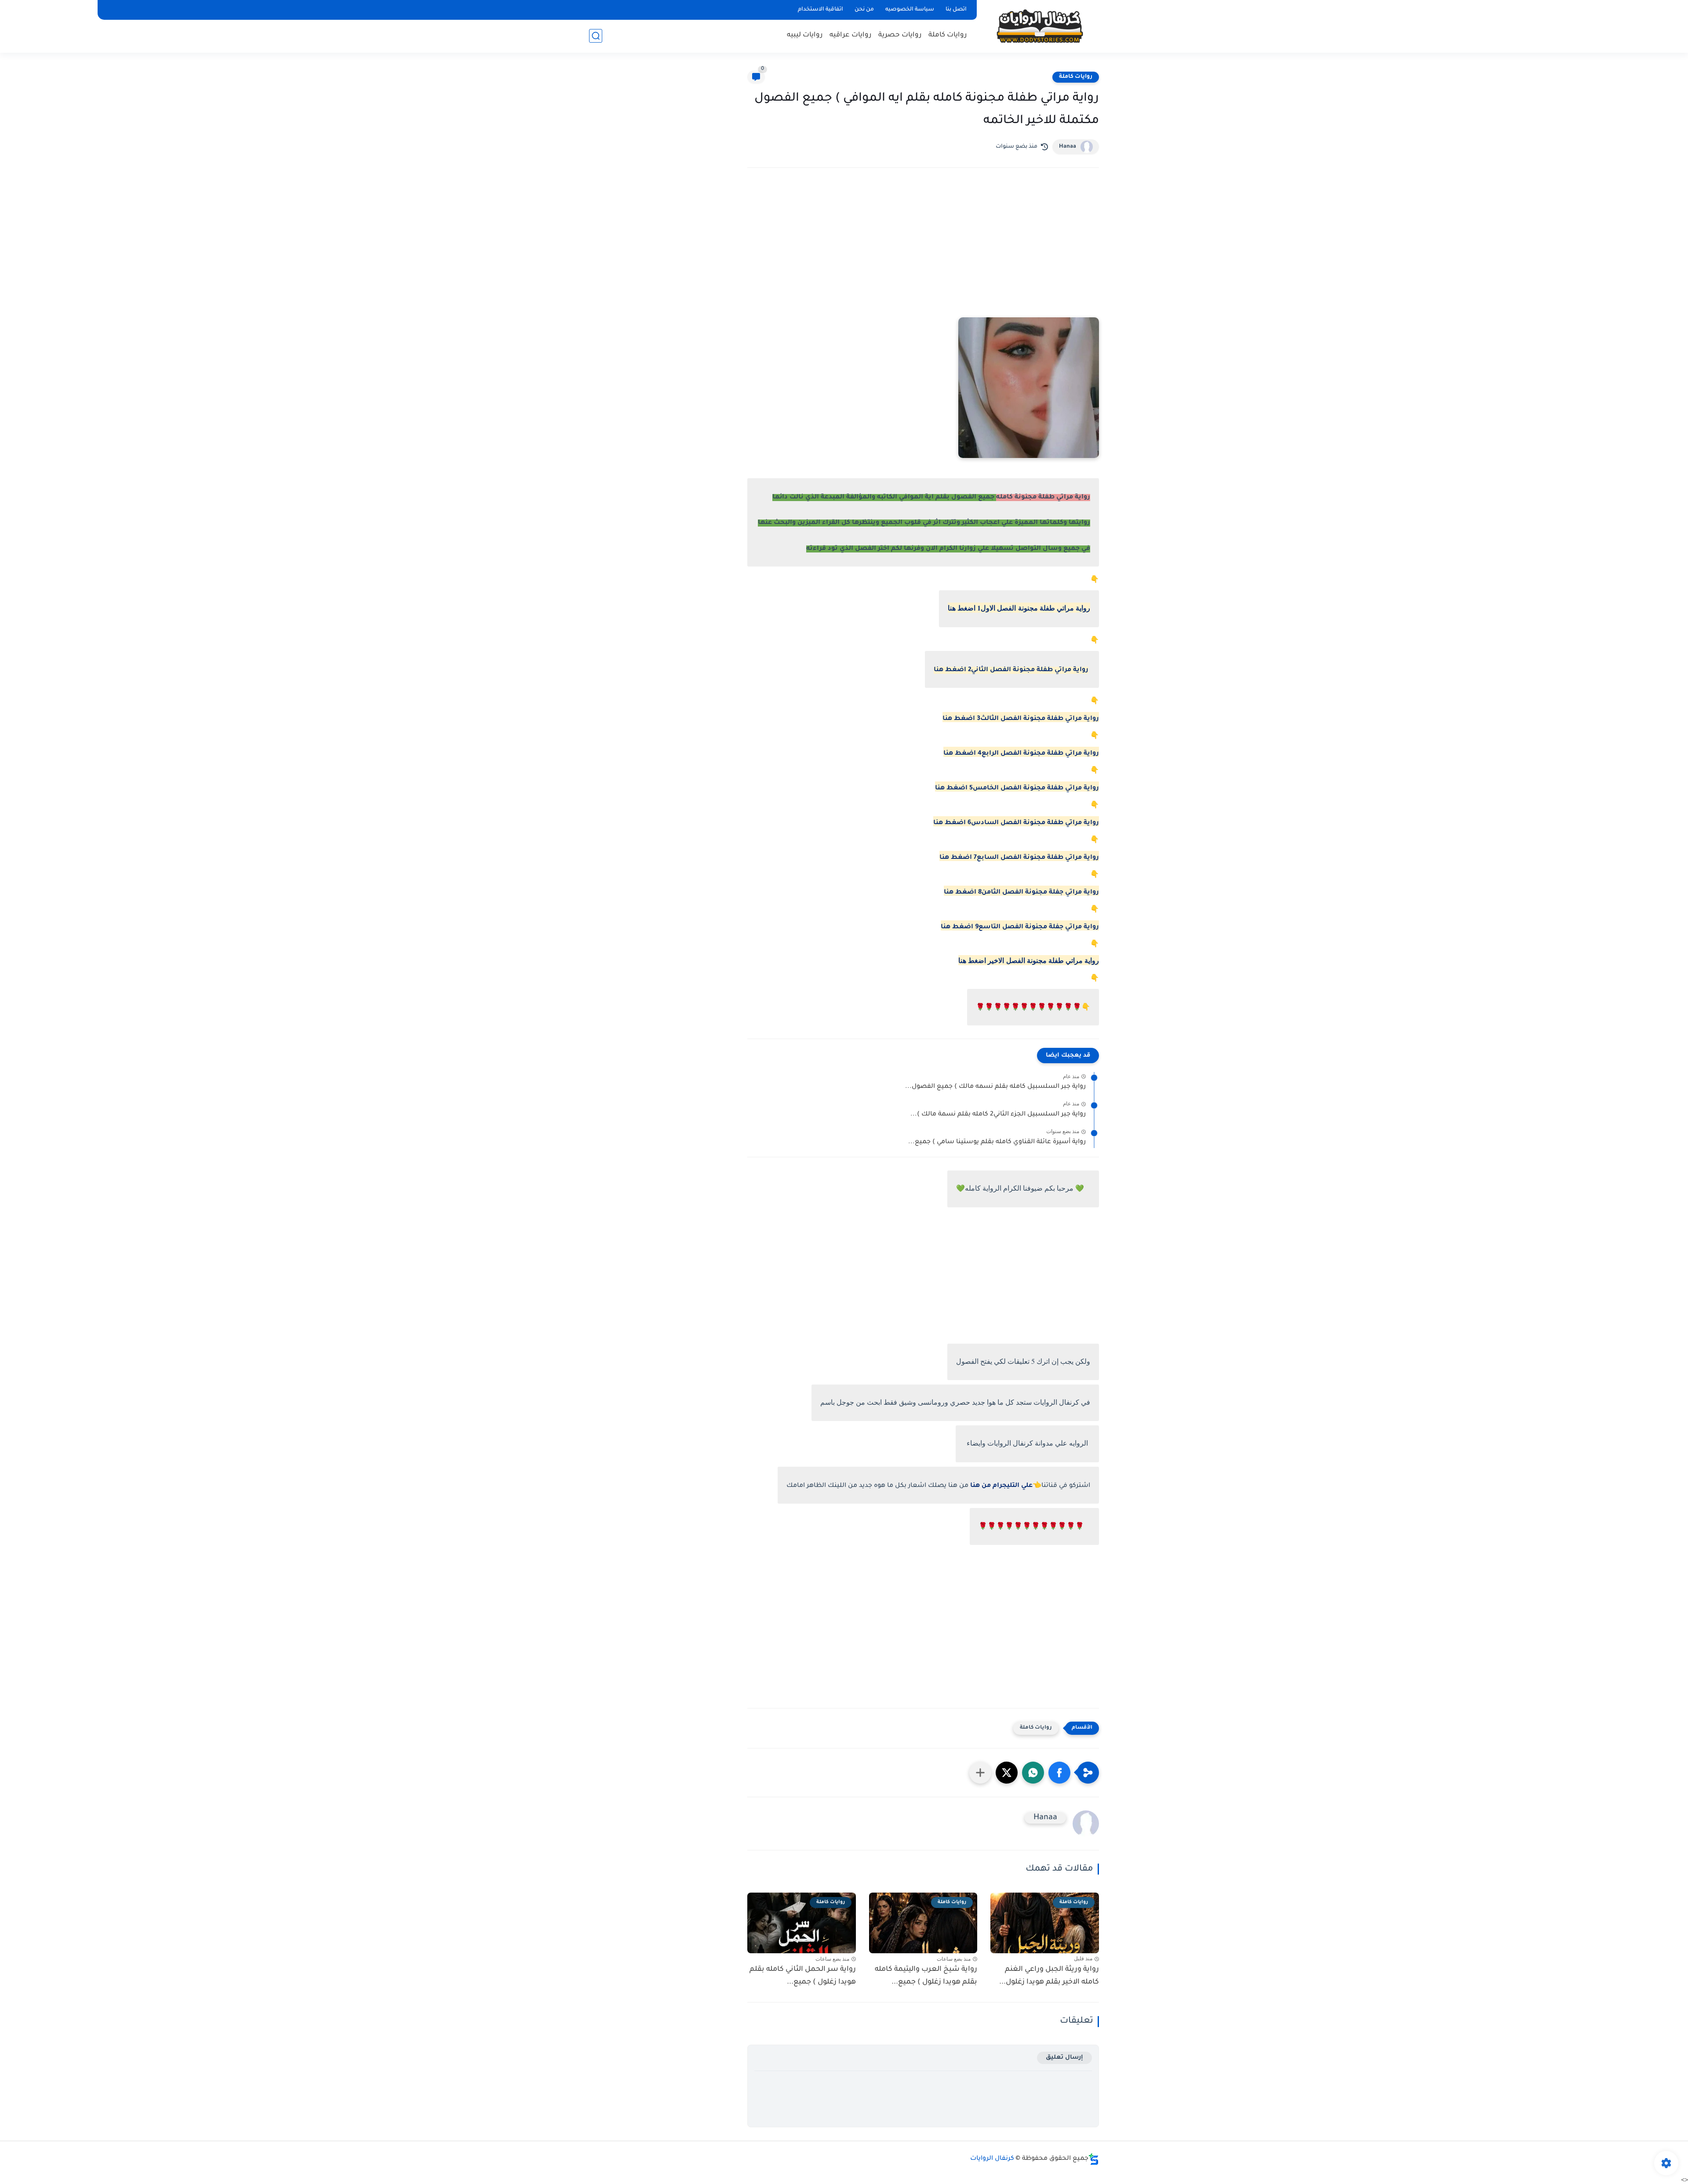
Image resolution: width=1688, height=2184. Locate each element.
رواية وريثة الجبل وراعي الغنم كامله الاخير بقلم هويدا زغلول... (1049, 1976)
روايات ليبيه (805, 35)
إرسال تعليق (1064, 2058)
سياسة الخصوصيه (910, 10)
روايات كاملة (948, 35)
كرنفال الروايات (992, 2159)
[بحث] (596, 36)
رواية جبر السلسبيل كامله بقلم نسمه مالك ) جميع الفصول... (995, 1087)
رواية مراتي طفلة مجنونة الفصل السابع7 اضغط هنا (1019, 858)
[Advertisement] (923, 251)
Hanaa (1068, 147)
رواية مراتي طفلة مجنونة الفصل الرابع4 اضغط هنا (1021, 754)
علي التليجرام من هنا (1001, 1486)
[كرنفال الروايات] (1040, 26)
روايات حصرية (900, 35)
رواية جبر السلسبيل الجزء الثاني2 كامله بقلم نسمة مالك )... (998, 1115)
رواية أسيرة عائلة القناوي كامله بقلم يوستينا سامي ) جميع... (997, 1142)
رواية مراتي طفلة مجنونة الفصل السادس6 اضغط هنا (1016, 823)
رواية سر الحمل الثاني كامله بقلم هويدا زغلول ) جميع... (803, 1976)
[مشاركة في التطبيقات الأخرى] (980, 1773)
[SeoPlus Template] (1094, 2159)
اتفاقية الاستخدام (820, 10)
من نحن (864, 10)
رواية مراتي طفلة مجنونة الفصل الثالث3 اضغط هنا (1021, 719)
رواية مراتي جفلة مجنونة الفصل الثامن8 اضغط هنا (1021, 893)
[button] (1059, 1773)
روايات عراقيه (851, 35)
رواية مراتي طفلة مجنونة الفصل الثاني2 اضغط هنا (1011, 670)
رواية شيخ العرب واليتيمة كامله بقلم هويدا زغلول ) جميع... (926, 1976)
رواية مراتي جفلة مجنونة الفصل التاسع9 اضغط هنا (1020, 927)
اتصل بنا (956, 10)
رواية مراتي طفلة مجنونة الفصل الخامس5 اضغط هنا (1017, 789)
